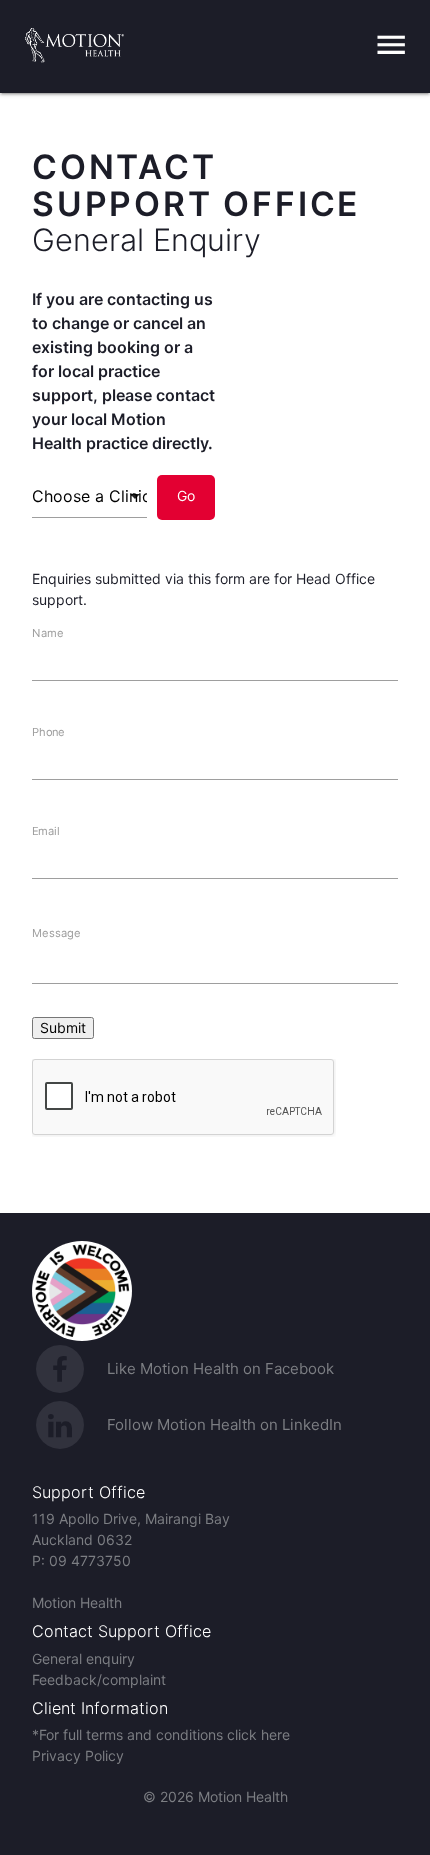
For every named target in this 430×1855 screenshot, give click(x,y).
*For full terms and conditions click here (161, 1734)
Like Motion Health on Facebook (220, 1368)
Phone (48, 731)
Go (186, 495)
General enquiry (83, 1658)
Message (56, 933)
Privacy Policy (78, 1755)
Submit (63, 1027)
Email (45, 830)
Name (47, 632)
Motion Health (77, 1602)
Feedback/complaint (99, 1679)
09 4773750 (90, 1560)
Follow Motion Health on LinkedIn (224, 1424)
